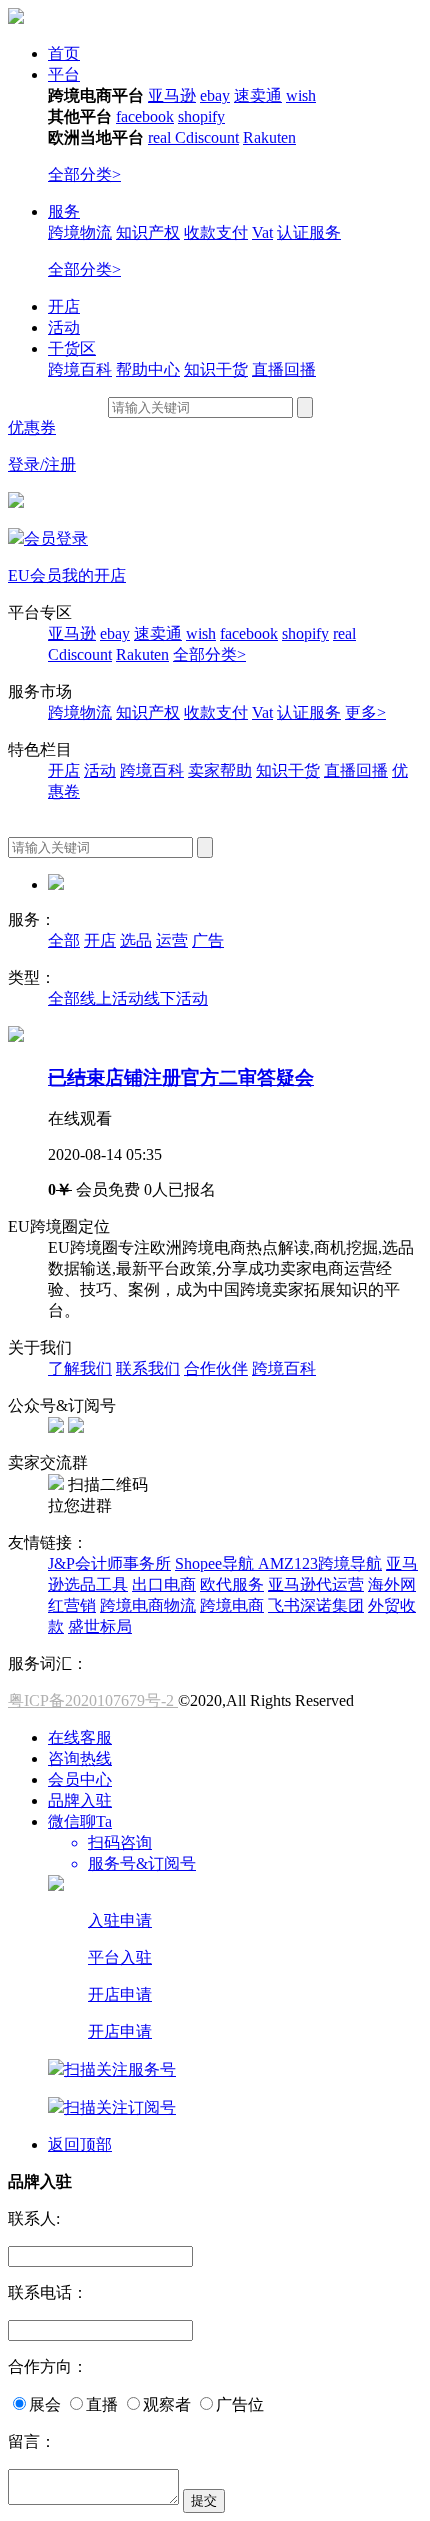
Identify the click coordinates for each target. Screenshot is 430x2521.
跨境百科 (80, 369)
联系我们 (148, 1368)
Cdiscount (207, 137)
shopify (201, 116)
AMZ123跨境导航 (320, 1563)
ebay (215, 95)
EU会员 (35, 575)
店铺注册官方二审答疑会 (181, 1077)
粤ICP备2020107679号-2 (93, 1700)
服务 (64, 211)
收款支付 (216, 232)
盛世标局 (100, 1626)
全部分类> (84, 174)
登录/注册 (42, 464)
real (161, 137)
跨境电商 (232, 1605)
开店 (64, 306)
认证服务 (309, 232)
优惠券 (32, 427)
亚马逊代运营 (316, 1584)
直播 (102, 2404)
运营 (172, 940)
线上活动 (112, 998)
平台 (64, 74)
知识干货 (216, 369)
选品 (136, 940)
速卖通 (258, 95)
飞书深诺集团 (316, 1605)
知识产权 (148, 232)
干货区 (72, 348)
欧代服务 (232, 1584)
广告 (208, 940)
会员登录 (56, 538)
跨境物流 (80, 232)
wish (301, 95)
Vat (262, 232)
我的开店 (94, 575)
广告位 (240, 2404)
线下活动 (176, 998)
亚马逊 (172, 95)
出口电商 (164, 1584)
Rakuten (269, 137)
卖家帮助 (220, 770)
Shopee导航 (216, 1563)
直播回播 (284, 369)
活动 (64, 327)
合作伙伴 (216, 1368)
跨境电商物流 (148, 1605)
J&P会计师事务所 (109, 1563)
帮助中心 (148, 369)
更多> (365, 712)
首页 (64, 53)
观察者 (167, 2404)
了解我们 (80, 1368)
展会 (45, 2404)
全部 (64, 940)
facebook (145, 116)
